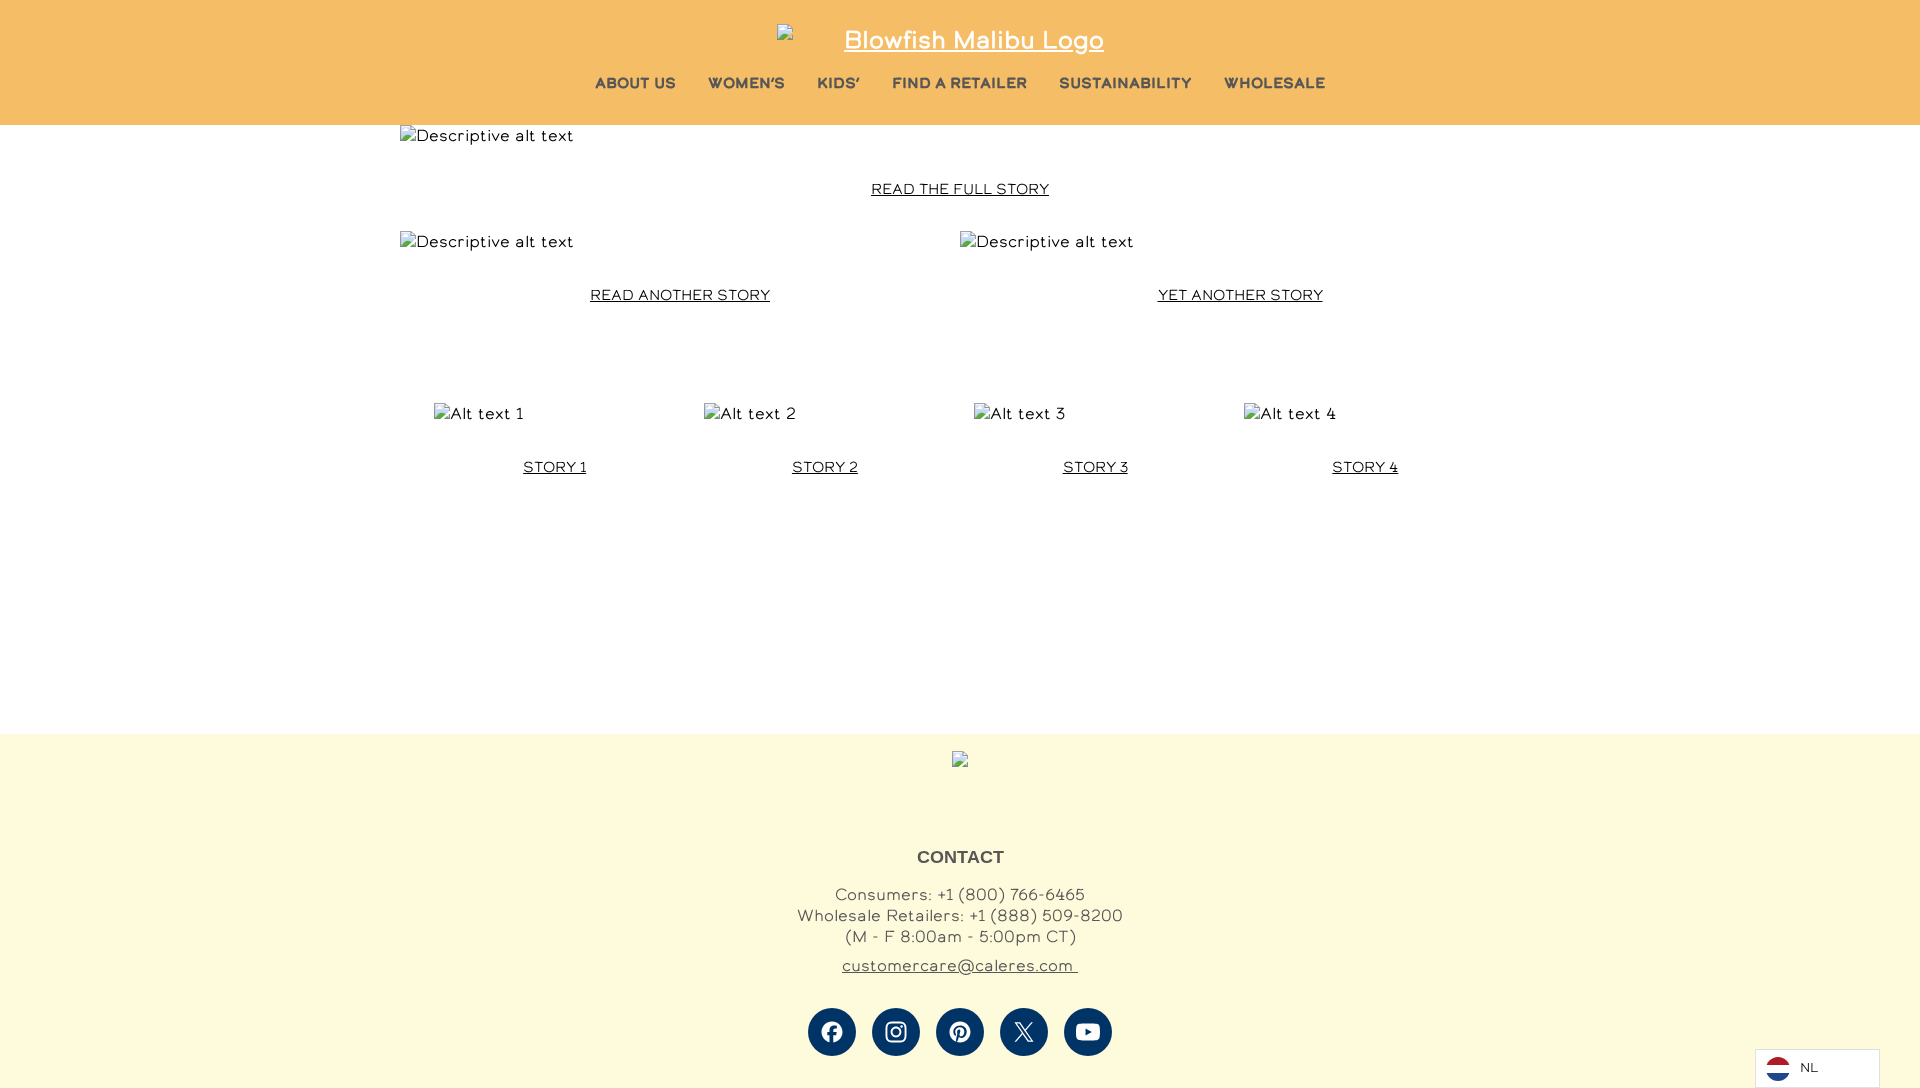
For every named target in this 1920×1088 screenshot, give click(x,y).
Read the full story (960, 189)
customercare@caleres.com (960, 965)
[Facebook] (832, 1032)
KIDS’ (838, 82)
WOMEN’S (746, 82)
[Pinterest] (960, 1032)
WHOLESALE (1274, 82)
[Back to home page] (966, 39)
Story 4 (1365, 467)
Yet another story (1240, 295)
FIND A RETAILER (959, 82)
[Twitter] (1024, 1032)
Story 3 (1095, 467)
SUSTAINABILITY (1125, 82)
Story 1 (554, 467)
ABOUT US (635, 82)
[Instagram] (896, 1032)
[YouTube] (1088, 1032)
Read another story (680, 295)
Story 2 (825, 467)
